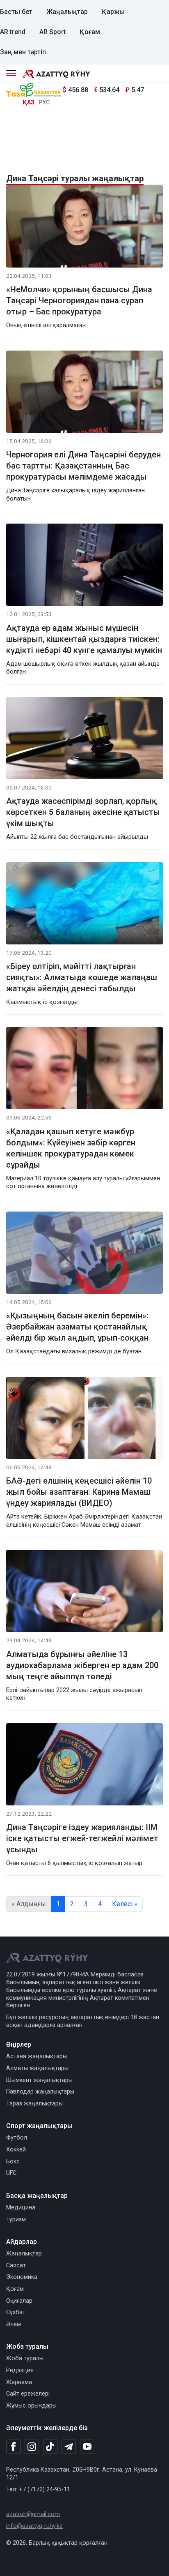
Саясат (16, 2266)
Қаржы (113, 12)
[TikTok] (50, 2447)
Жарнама (19, 2382)
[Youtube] (87, 2447)
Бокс (13, 2162)
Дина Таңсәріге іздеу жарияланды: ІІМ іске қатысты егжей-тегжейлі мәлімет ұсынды (82, 1838)
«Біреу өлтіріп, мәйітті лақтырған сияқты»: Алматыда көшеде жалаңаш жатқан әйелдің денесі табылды (82, 977)
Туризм (16, 2219)
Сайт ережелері (28, 2394)
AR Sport (53, 32)
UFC (11, 2173)
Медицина (21, 2208)
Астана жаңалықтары (37, 2056)
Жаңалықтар (67, 12)
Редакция (20, 2370)
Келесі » (125, 1904)
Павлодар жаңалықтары (40, 2092)
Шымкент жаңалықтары (39, 2080)
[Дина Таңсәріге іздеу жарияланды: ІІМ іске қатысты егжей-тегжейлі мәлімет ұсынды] (84, 1766)
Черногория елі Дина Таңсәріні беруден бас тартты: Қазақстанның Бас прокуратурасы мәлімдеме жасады (83, 466)
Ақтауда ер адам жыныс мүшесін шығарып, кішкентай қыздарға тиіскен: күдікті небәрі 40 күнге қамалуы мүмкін (84, 639)
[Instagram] (32, 2447)
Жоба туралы (25, 2358)
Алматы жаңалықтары (37, 2068)
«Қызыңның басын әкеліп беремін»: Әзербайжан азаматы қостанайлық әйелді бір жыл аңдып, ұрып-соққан (77, 1327)
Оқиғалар (19, 2301)
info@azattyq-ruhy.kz (34, 2526)
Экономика (22, 2277)
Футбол (17, 2138)
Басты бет (16, 12)
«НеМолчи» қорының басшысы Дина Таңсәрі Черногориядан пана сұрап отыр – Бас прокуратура (79, 300)
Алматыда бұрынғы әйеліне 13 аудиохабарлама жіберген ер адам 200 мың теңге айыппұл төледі (82, 1665)
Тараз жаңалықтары (34, 2104)
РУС (44, 103)
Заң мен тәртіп (23, 52)
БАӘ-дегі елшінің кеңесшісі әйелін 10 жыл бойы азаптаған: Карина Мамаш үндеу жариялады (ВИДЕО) (79, 1492)
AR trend (13, 32)
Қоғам (90, 32)
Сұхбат (16, 2312)
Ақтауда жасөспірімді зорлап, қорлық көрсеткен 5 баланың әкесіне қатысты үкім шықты (83, 812)
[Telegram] (69, 2447)
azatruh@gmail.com (33, 2514)
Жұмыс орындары (31, 2406)
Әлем (14, 2324)
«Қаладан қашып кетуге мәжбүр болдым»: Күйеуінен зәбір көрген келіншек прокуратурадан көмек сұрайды (71, 1148)
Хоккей (16, 2150)
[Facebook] (13, 2447)
